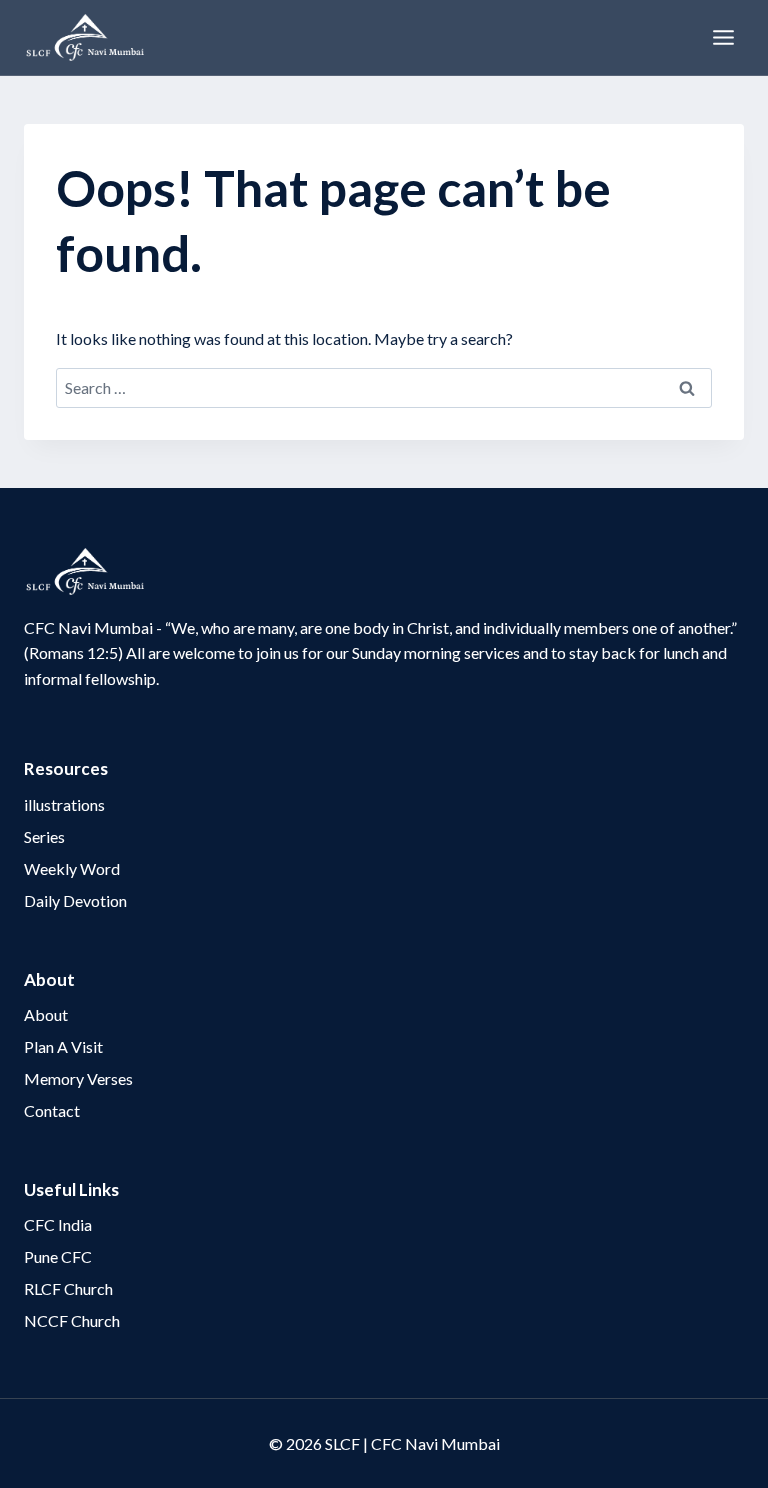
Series (44, 836)
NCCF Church (72, 1320)
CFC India (58, 1224)
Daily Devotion (75, 900)
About (46, 1014)
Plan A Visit (63, 1046)
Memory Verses (78, 1078)
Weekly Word (72, 868)
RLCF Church (68, 1288)
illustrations (64, 804)
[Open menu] (723, 37)
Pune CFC (58, 1256)
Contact (52, 1110)
